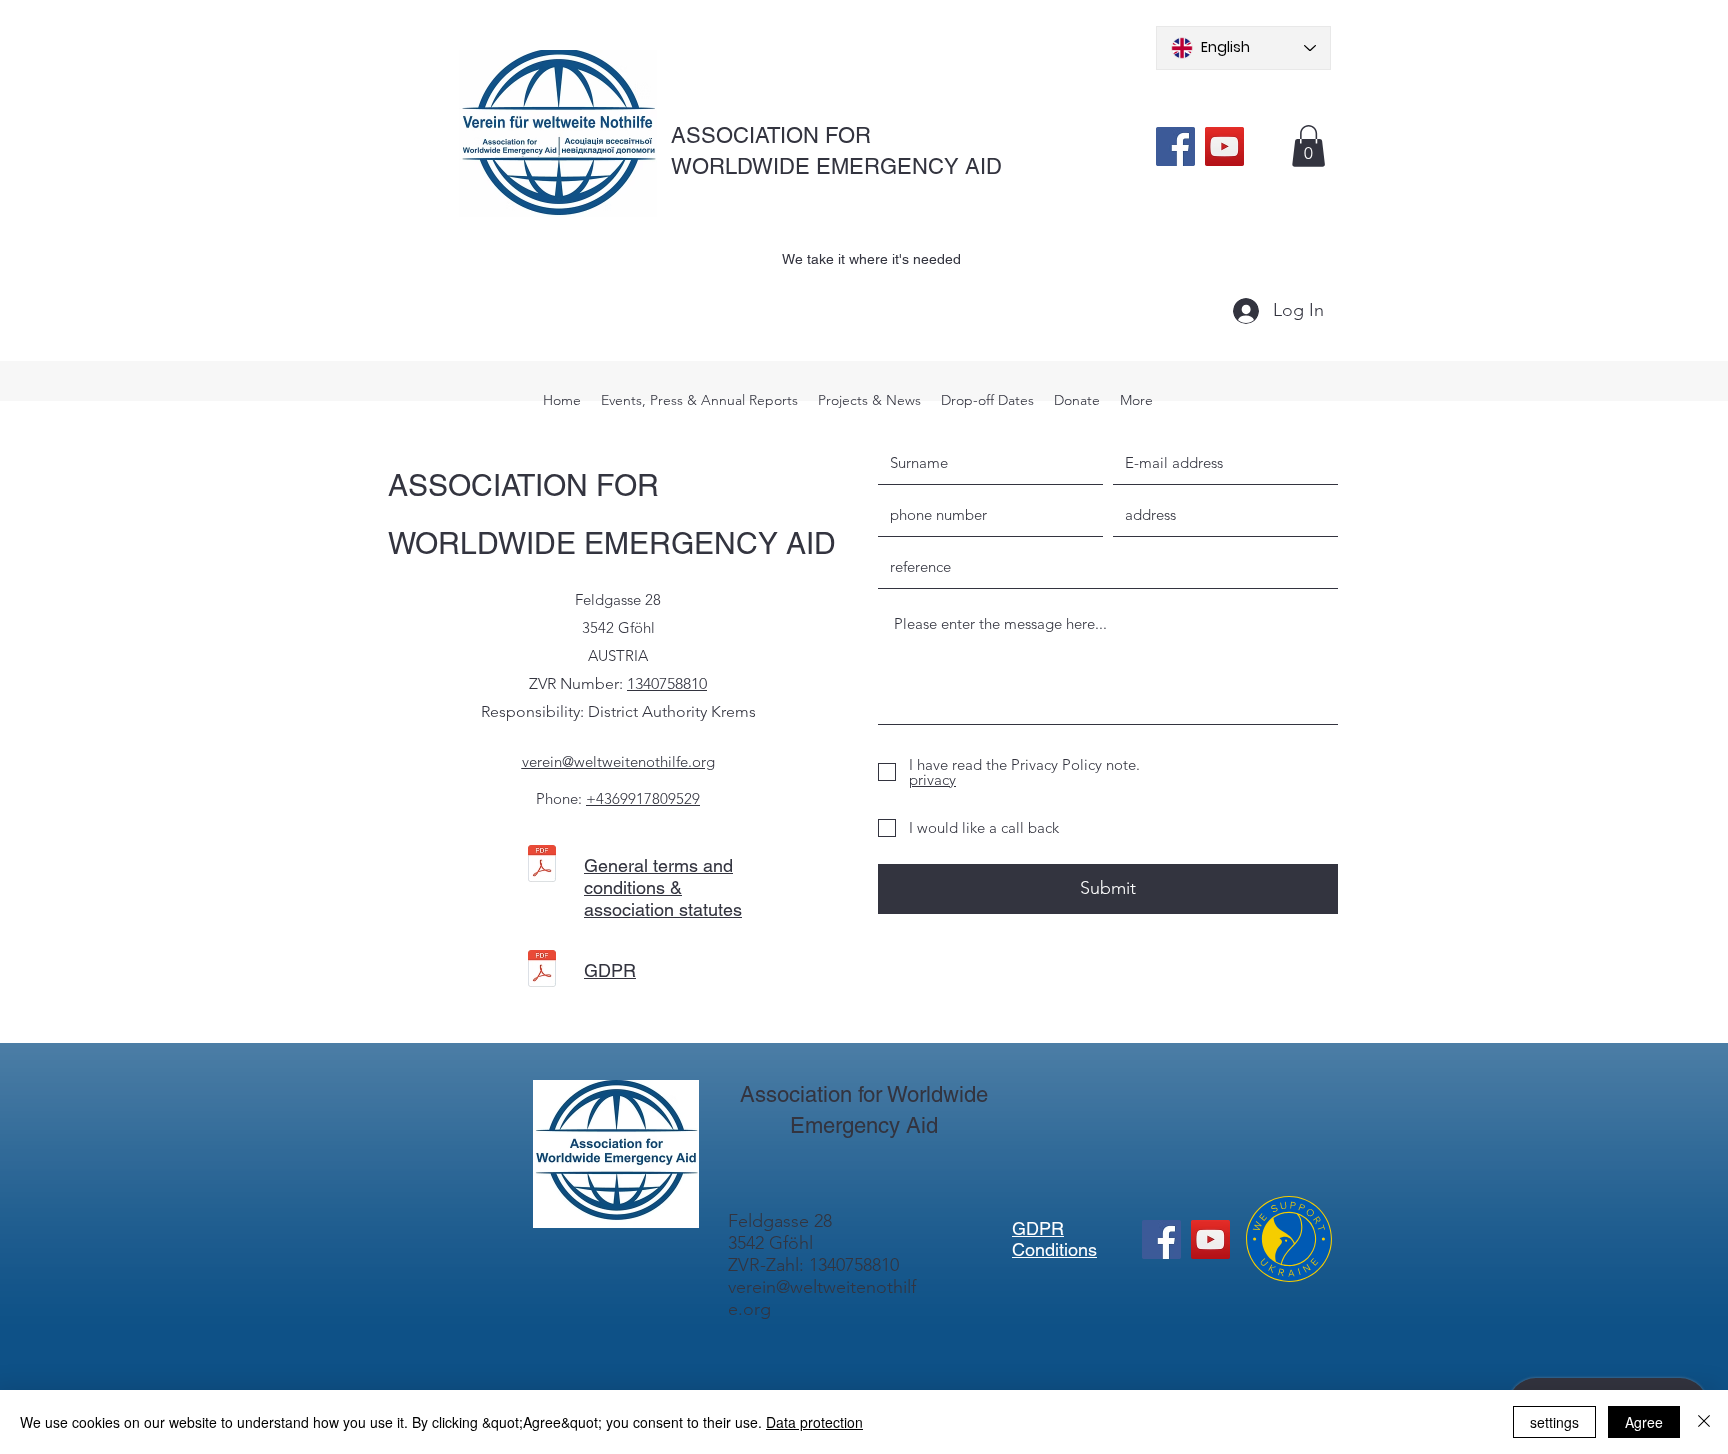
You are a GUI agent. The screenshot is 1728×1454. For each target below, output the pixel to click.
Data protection (814, 1422)
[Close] (1704, 1422)
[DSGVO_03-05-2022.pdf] (542, 971)
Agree (1644, 1422)
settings (1554, 1422)
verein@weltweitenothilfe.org (618, 761)
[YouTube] (1224, 146)
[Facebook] (1175, 146)
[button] (1308, 146)
